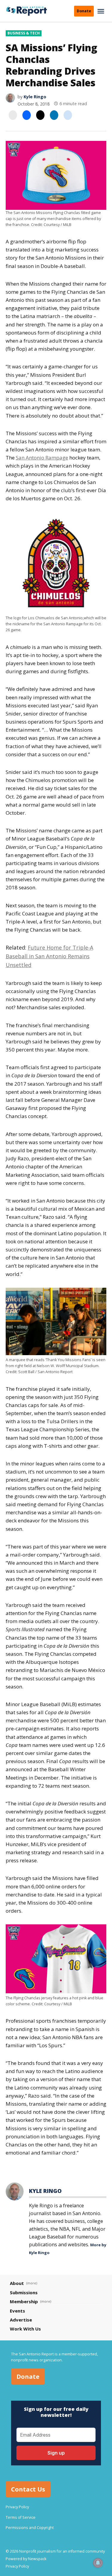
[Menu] (102, 11)
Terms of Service (21, 2517)
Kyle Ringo (35, 97)
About (17, 2283)
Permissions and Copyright (30, 2528)
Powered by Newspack (26, 2559)
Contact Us (28, 2489)
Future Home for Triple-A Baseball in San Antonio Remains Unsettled (49, 956)
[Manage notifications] (98, 2563)
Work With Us (25, 2329)
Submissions (24, 2292)
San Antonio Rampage (42, 458)
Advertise (21, 2320)
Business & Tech (24, 33)
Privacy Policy (17, 2507)
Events (17, 2311)
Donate (84, 11)
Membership (24, 2301)
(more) (32, 2283)
